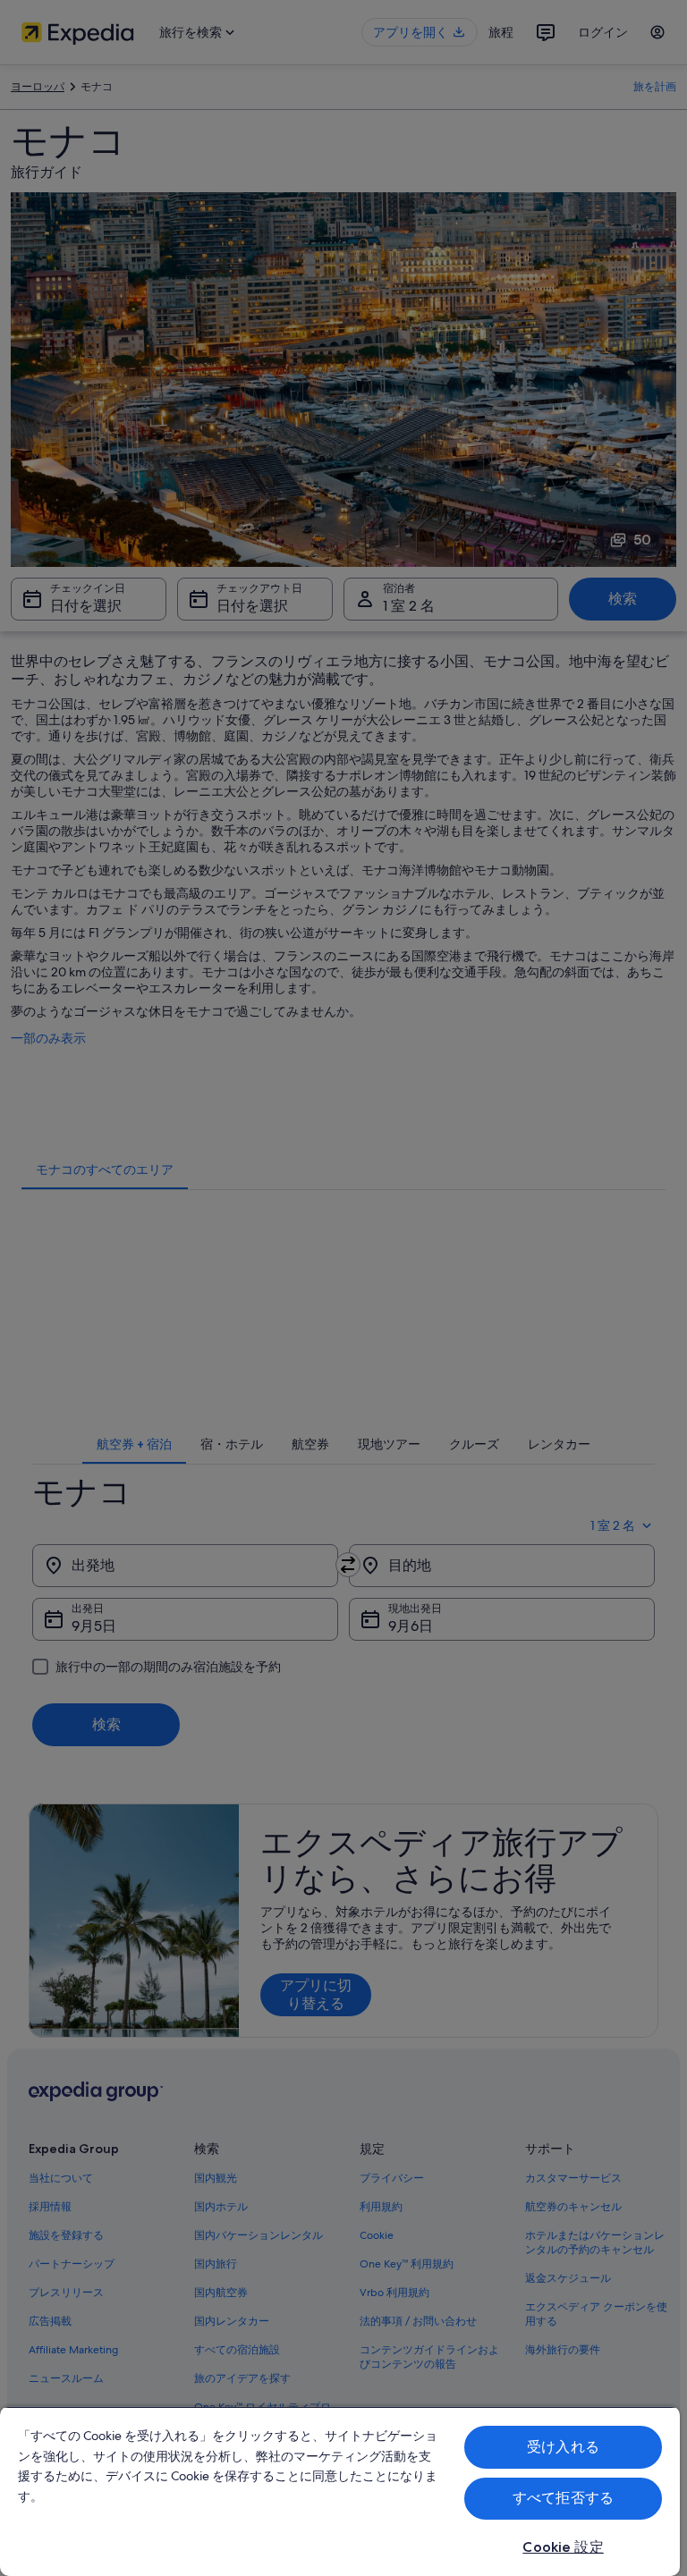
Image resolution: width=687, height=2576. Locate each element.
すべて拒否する (563, 2498)
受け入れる (563, 2447)
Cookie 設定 (563, 2547)
